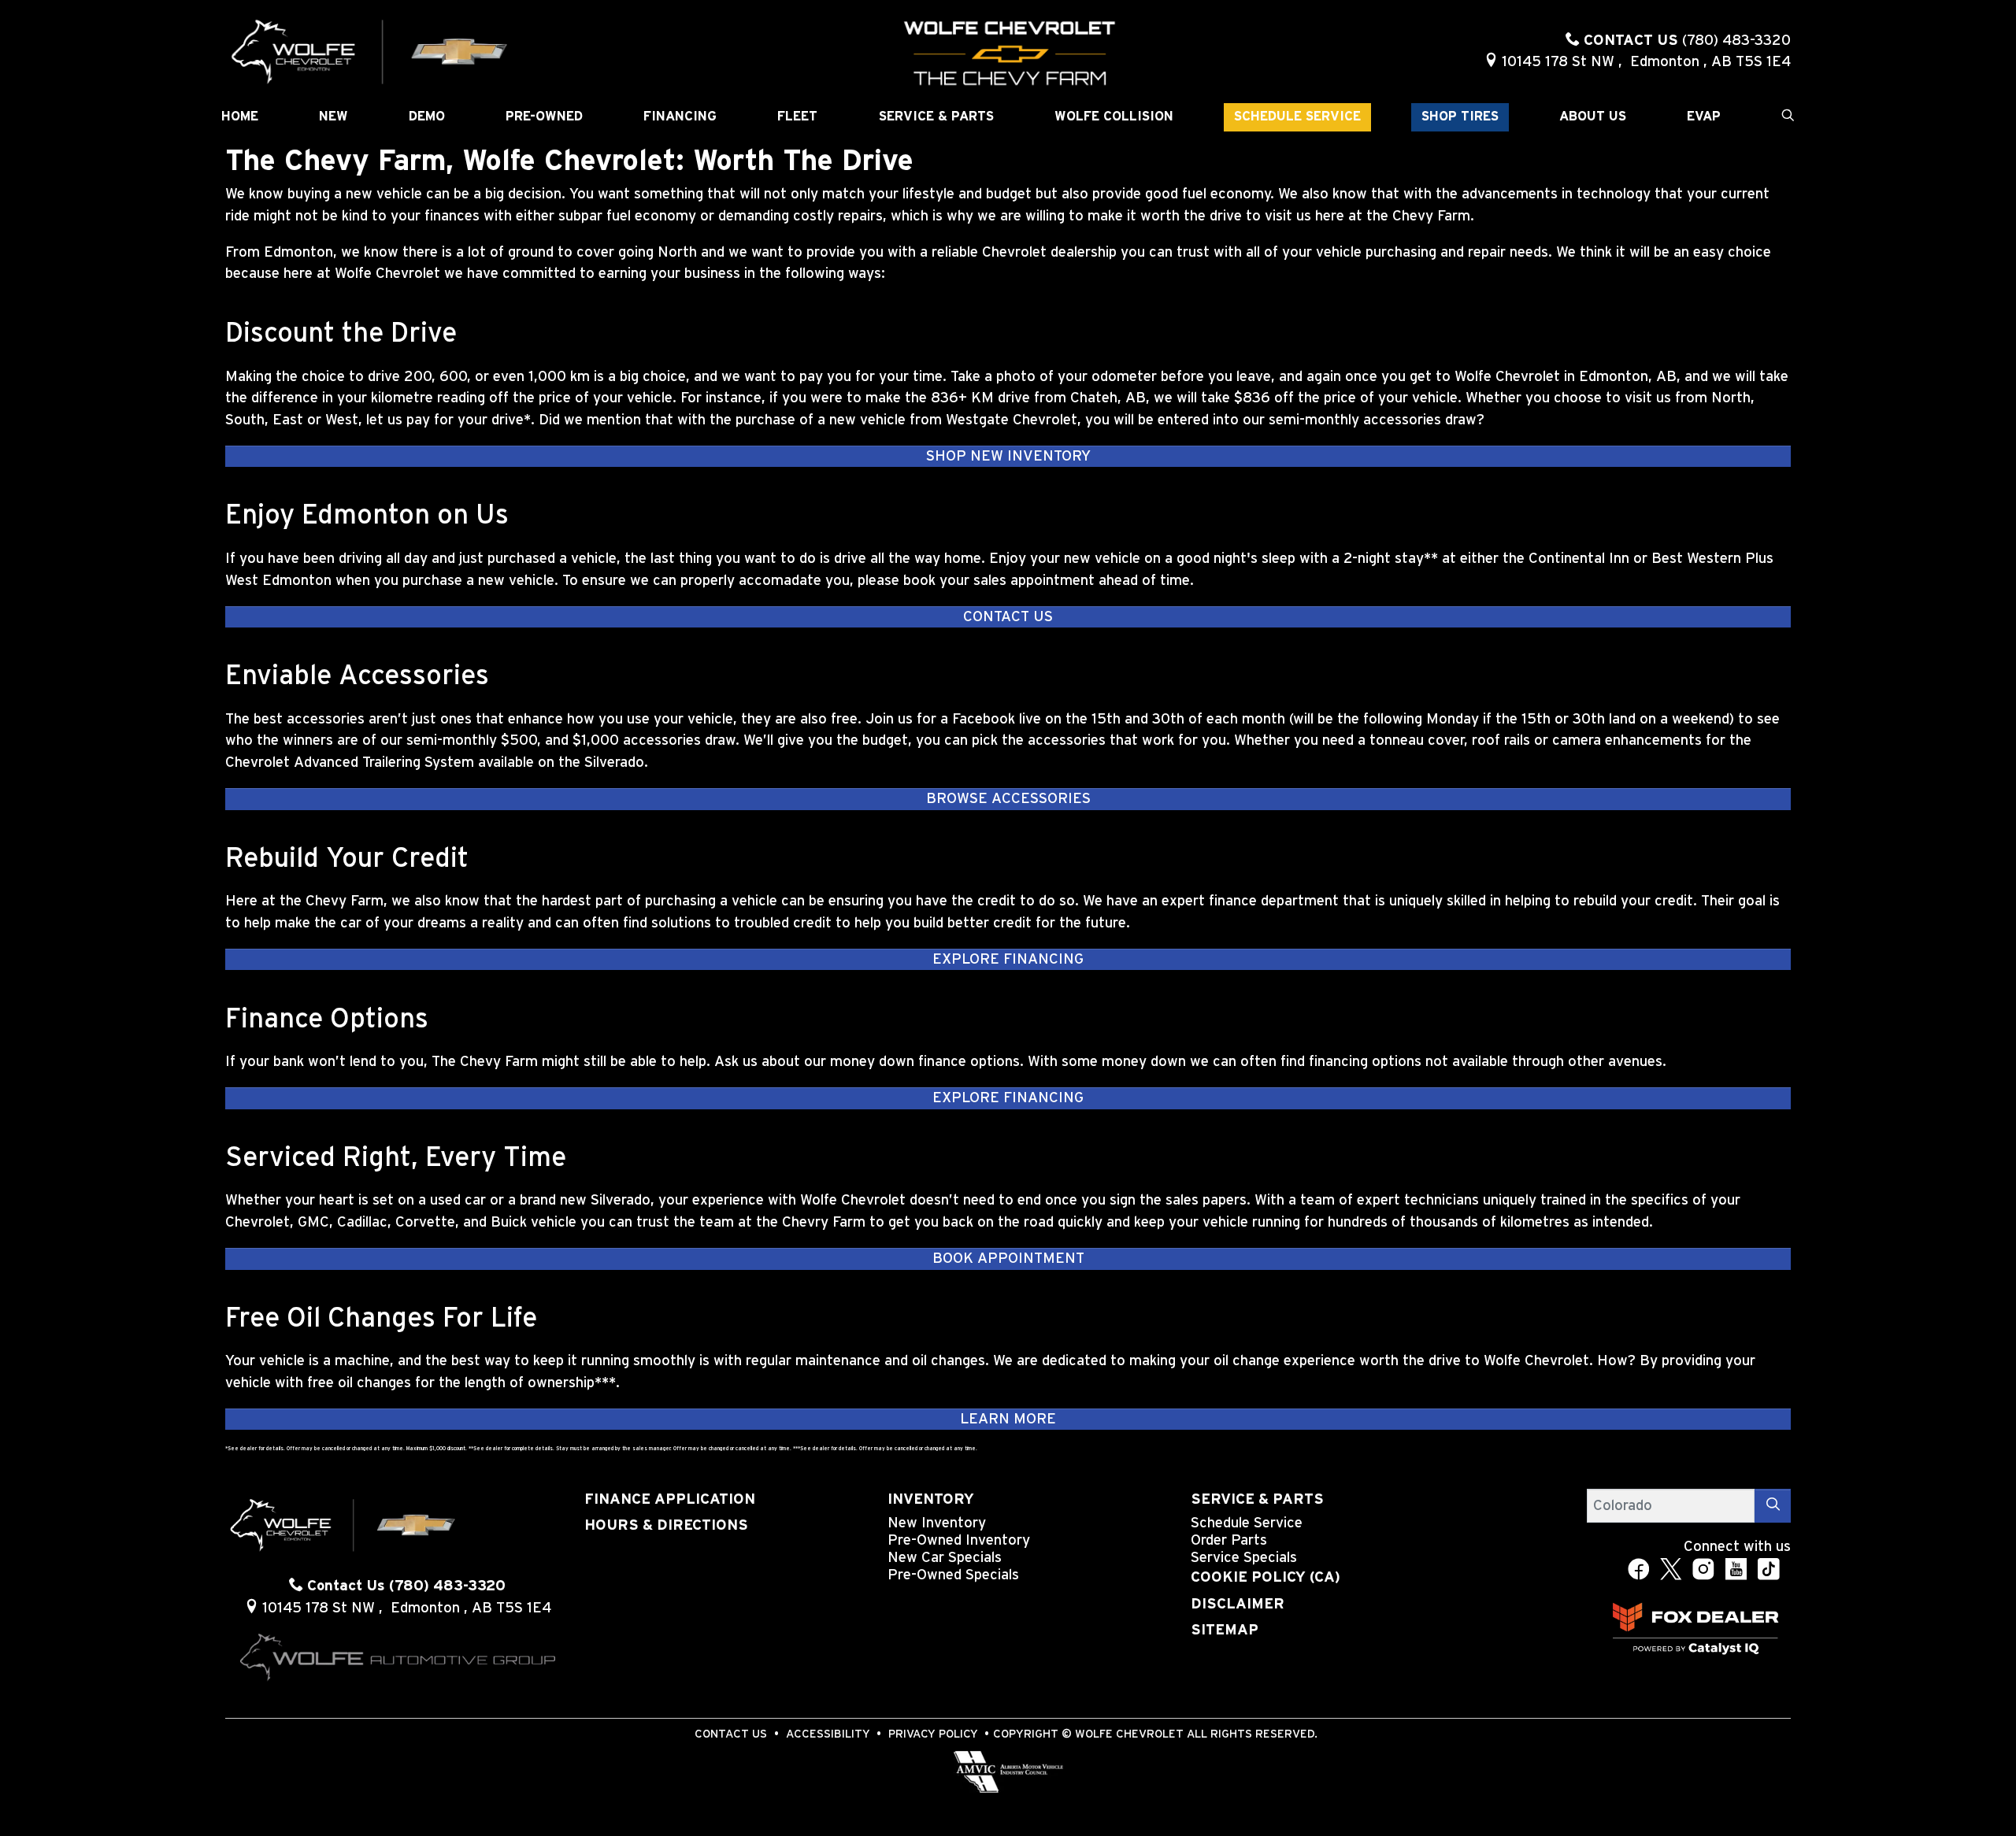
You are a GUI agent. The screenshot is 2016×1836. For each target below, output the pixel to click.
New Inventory (937, 1523)
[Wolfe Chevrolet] (370, 51)
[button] (240, 117)
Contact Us (731, 1734)
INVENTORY (931, 1499)
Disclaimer (1238, 1604)
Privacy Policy (933, 1734)
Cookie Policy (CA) (1266, 1577)
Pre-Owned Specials (953, 1575)
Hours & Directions (666, 1525)
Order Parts (1229, 1540)
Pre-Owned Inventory (959, 1540)
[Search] (1773, 1506)
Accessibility (828, 1734)
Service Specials (1244, 1558)
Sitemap (1225, 1630)
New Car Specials (945, 1558)
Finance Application (670, 1499)
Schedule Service (1247, 1523)
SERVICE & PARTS (1257, 1499)
